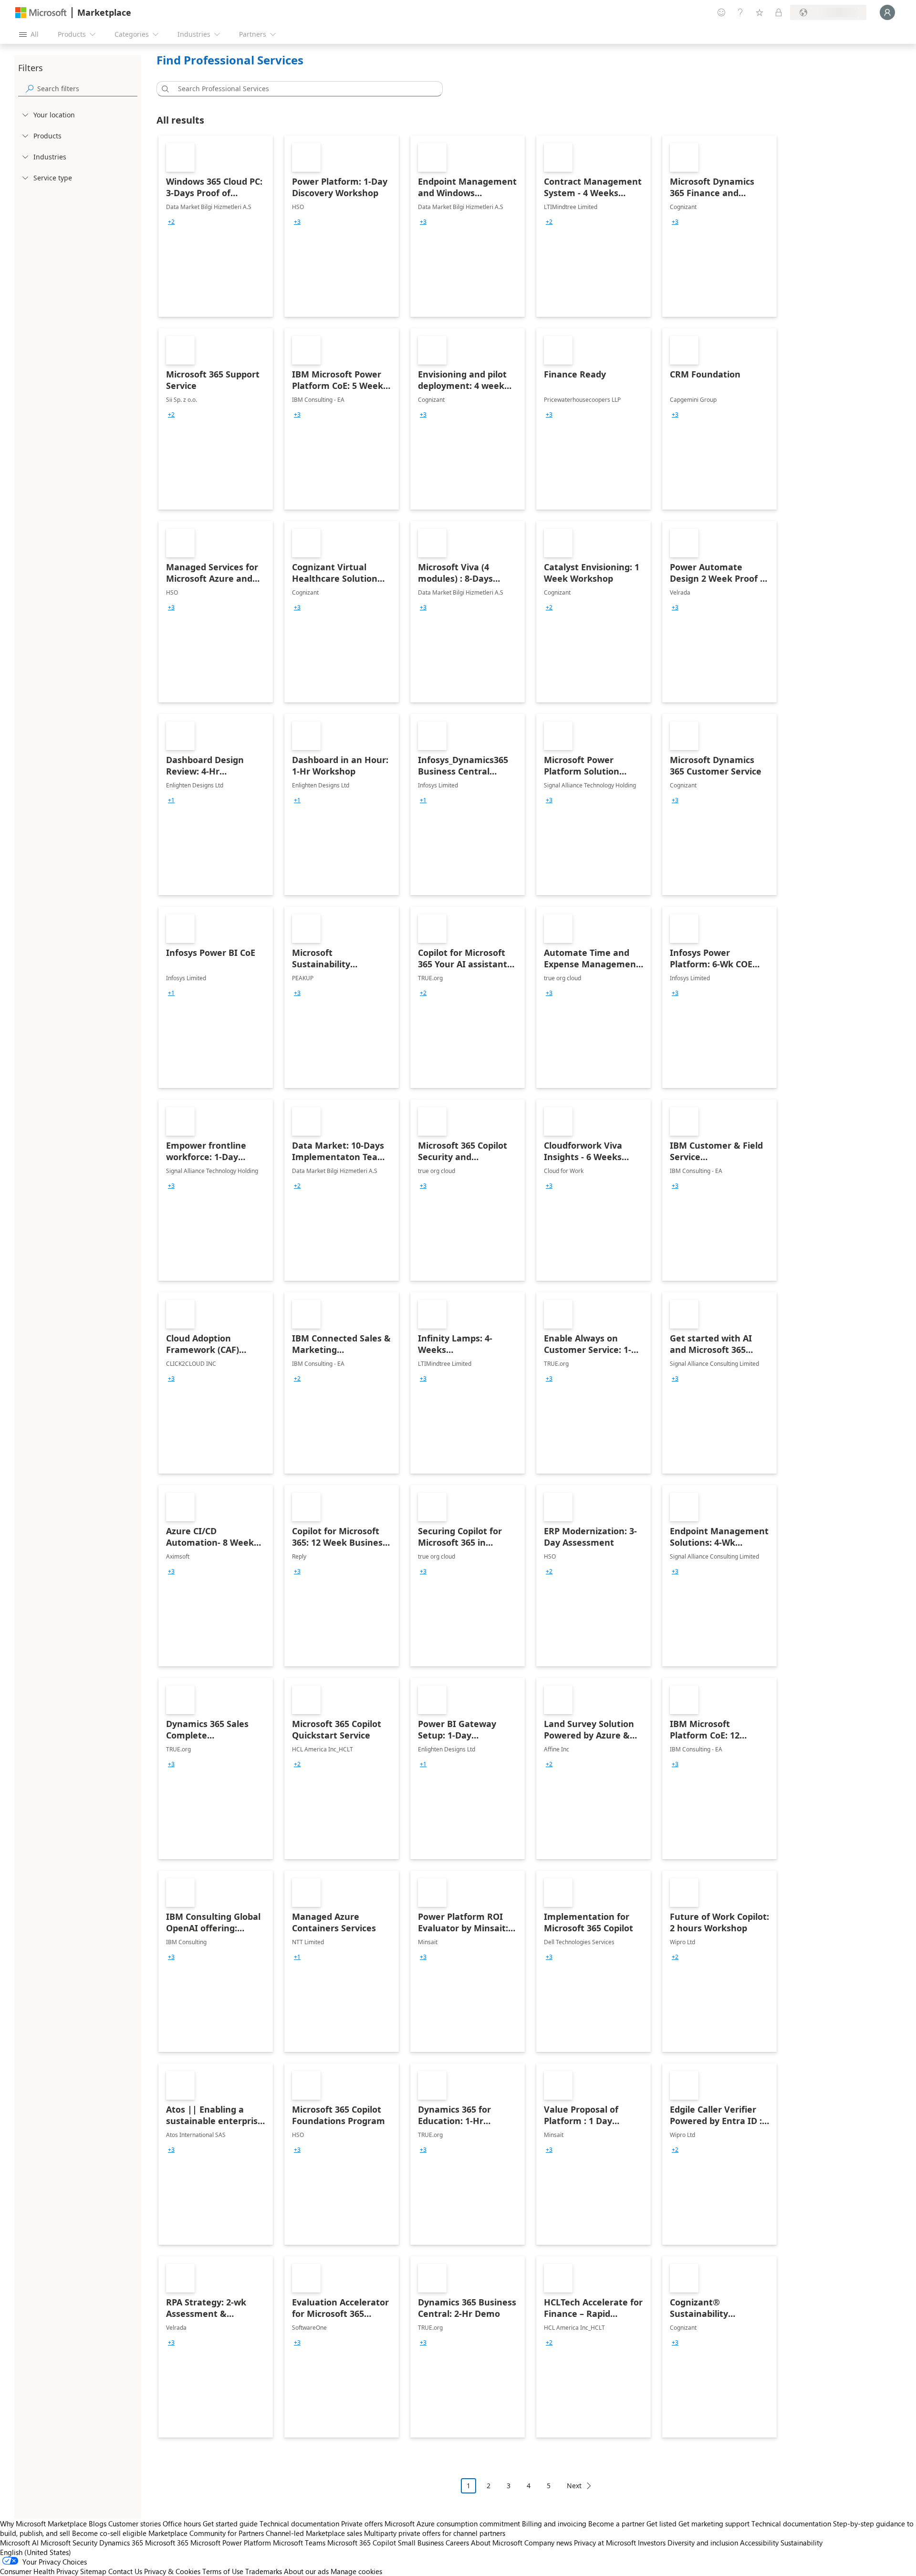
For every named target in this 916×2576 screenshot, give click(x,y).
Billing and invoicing (554, 2524)
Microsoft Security (69, 2543)
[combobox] (302, 89)
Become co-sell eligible (109, 2533)
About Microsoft (497, 2543)
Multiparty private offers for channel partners (435, 2533)
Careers (457, 2543)
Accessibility (759, 2543)
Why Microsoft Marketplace (43, 2524)
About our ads (306, 2571)
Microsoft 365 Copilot (362, 2543)
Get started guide (230, 2524)
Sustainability (801, 2543)
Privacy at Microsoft (605, 2543)
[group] (171, 222)
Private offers (362, 2524)
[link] (216, 226)
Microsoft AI (19, 2543)
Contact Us (125, 2571)
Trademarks (264, 2571)
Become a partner (616, 2524)
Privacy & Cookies (172, 2571)
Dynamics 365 (121, 2543)
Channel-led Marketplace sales (314, 2533)
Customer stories (135, 2524)
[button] (164, 89)
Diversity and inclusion (703, 2543)
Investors (652, 2543)
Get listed (661, 2524)
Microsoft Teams (299, 2543)
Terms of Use (223, 2571)
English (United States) (36, 2552)
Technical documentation (299, 2524)
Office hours (182, 2524)
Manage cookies (356, 2571)
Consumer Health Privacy (39, 2571)
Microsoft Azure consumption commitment (453, 2524)
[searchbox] (87, 89)
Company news (548, 2543)
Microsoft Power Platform (231, 2543)
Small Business (421, 2543)
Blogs (98, 2524)
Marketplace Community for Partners (206, 2533)
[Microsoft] (41, 13)
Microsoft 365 (167, 2543)
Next (574, 2486)
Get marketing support (714, 2524)
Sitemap (93, 2571)
